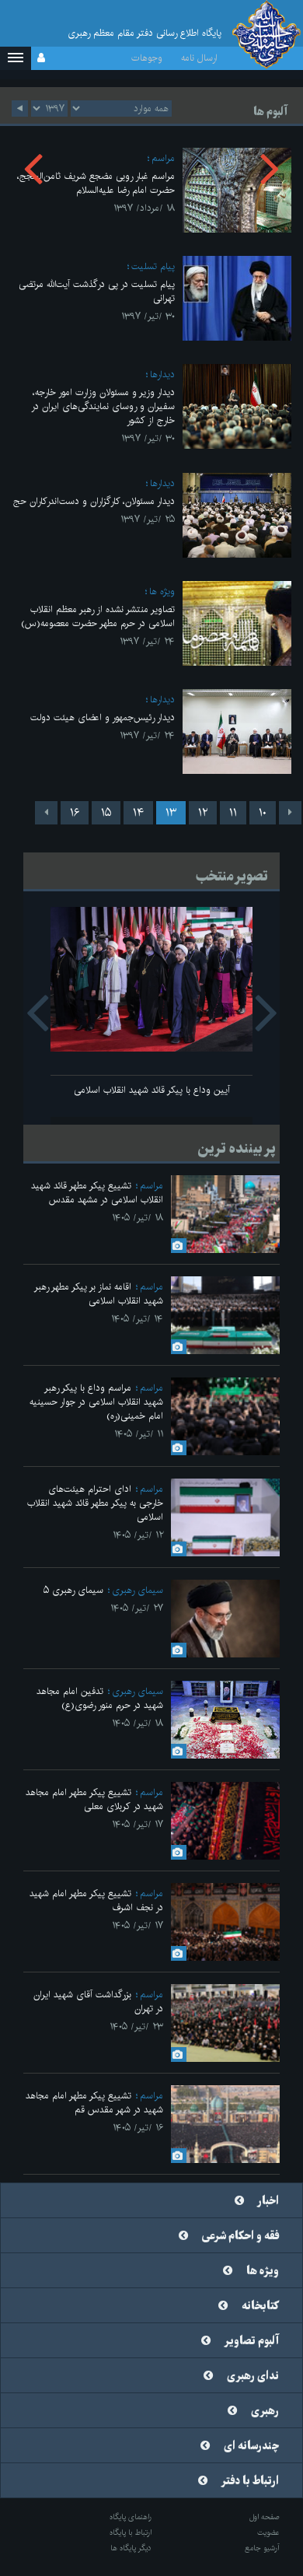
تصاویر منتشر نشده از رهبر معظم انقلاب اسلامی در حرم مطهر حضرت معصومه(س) (98, 616)
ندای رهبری (253, 2376)
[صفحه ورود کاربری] (41, 58)
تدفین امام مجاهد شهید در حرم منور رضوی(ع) (100, 1698)
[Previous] (290, 813)
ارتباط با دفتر (250, 2481)
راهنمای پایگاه (131, 2517)
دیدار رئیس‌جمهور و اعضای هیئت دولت (103, 717)
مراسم (151, 1186)
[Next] (46, 813)
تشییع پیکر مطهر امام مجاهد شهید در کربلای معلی (94, 1799)
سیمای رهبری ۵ (73, 1590)
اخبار (268, 2201)
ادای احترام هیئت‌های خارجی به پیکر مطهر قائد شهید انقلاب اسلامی (95, 1503)
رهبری (265, 2411)
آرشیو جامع (262, 2548)
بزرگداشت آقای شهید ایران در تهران (98, 2002)
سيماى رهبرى (138, 1590)
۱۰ (263, 813)
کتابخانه (260, 2306)
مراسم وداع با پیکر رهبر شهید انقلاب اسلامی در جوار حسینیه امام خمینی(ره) (96, 1402)
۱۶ (75, 813)
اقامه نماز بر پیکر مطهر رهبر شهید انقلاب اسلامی (99, 1294)
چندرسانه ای (251, 2446)
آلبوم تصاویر (252, 2341)
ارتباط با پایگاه (131, 2532)
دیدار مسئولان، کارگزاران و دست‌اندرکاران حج (94, 501)
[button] (16, 58)
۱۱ (233, 813)
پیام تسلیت (153, 266)
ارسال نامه (199, 58)
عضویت (268, 2532)
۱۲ (203, 813)
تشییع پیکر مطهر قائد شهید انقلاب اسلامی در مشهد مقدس (97, 1193)
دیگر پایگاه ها (131, 2548)
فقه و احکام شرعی (240, 2236)
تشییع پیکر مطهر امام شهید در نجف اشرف (96, 1900)
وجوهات (147, 58)
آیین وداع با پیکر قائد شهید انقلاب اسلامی (152, 1090)
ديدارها (162, 374)
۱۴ (138, 813)
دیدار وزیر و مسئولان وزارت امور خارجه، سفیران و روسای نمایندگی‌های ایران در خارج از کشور (103, 406)
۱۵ (106, 813)
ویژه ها (162, 591)
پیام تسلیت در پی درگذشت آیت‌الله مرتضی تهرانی (97, 291)
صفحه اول (265, 2517)
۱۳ (171, 813)
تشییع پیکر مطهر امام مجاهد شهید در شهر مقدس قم (94, 2103)
